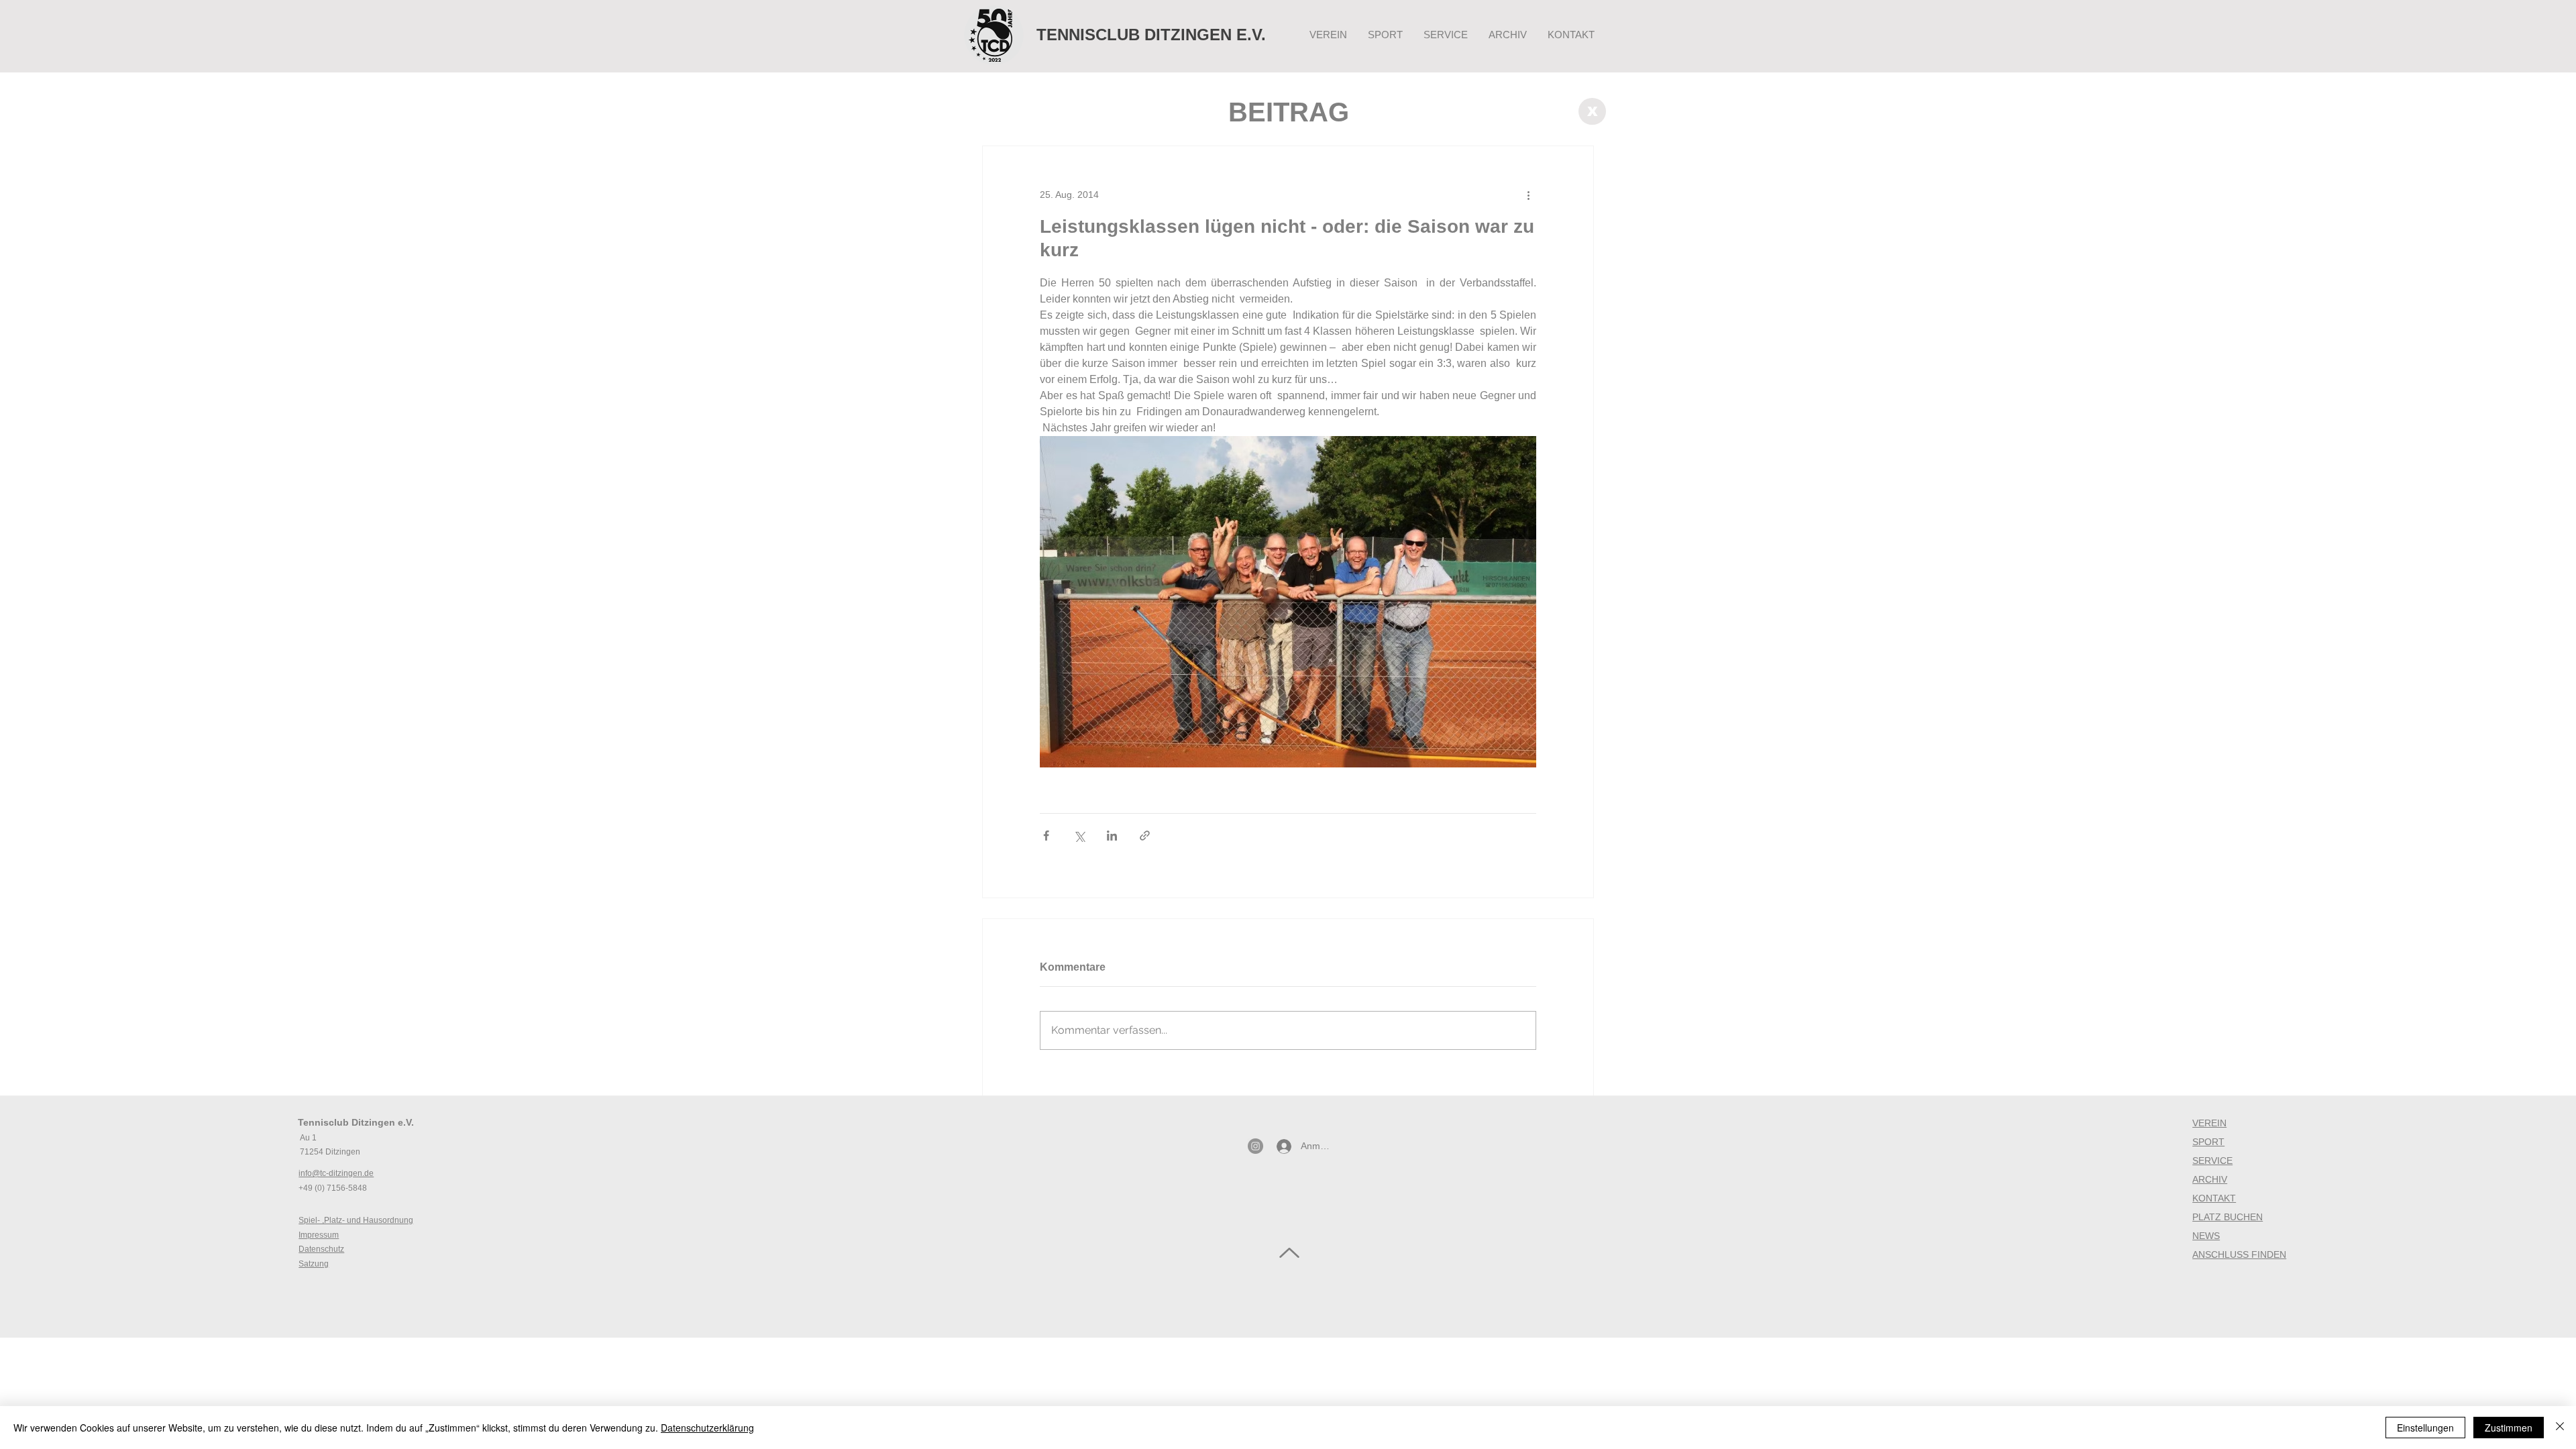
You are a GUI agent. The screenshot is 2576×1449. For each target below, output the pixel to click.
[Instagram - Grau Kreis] (1255, 1146)
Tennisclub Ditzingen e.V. (356, 1122)
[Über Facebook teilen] (1046, 836)
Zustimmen (2509, 1428)
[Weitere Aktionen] (1528, 195)
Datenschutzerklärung (707, 1428)
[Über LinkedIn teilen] (1112, 836)
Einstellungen (2425, 1428)
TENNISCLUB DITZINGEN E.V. (1151, 35)
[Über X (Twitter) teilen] (1079, 836)
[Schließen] (2560, 1428)
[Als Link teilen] (1145, 836)
